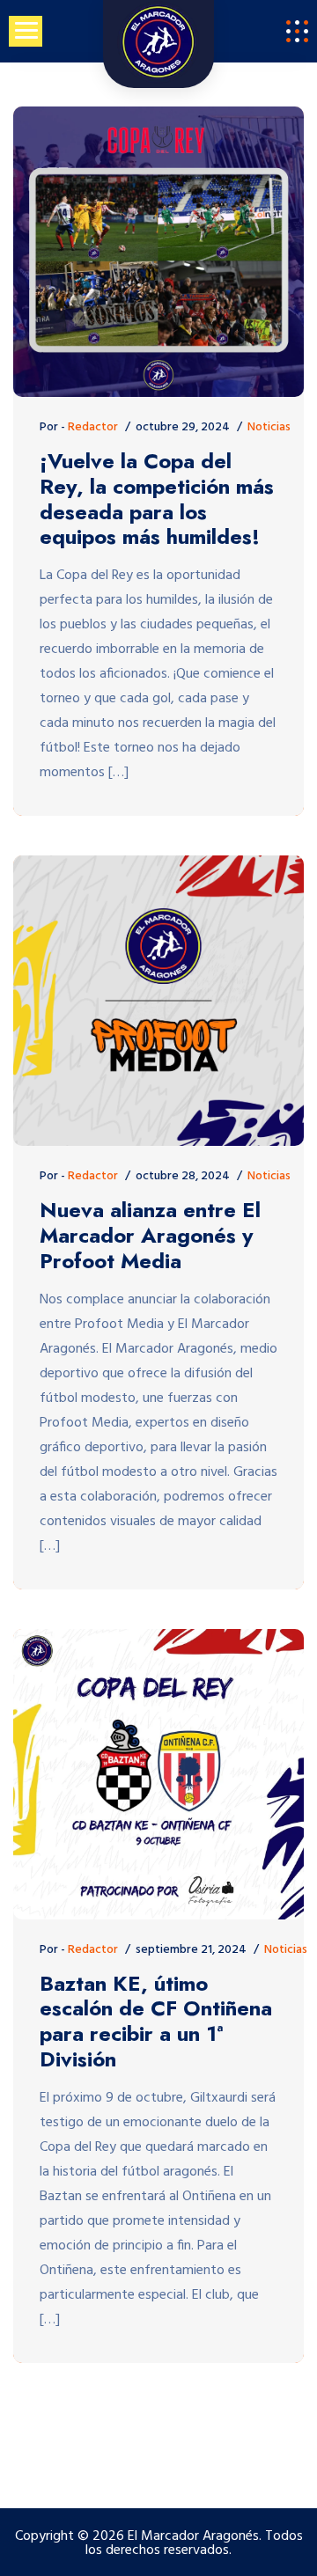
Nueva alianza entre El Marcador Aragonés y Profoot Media (150, 1236)
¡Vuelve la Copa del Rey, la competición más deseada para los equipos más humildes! (157, 499)
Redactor (93, 427)
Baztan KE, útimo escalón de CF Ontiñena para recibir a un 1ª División (156, 2022)
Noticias (269, 427)
